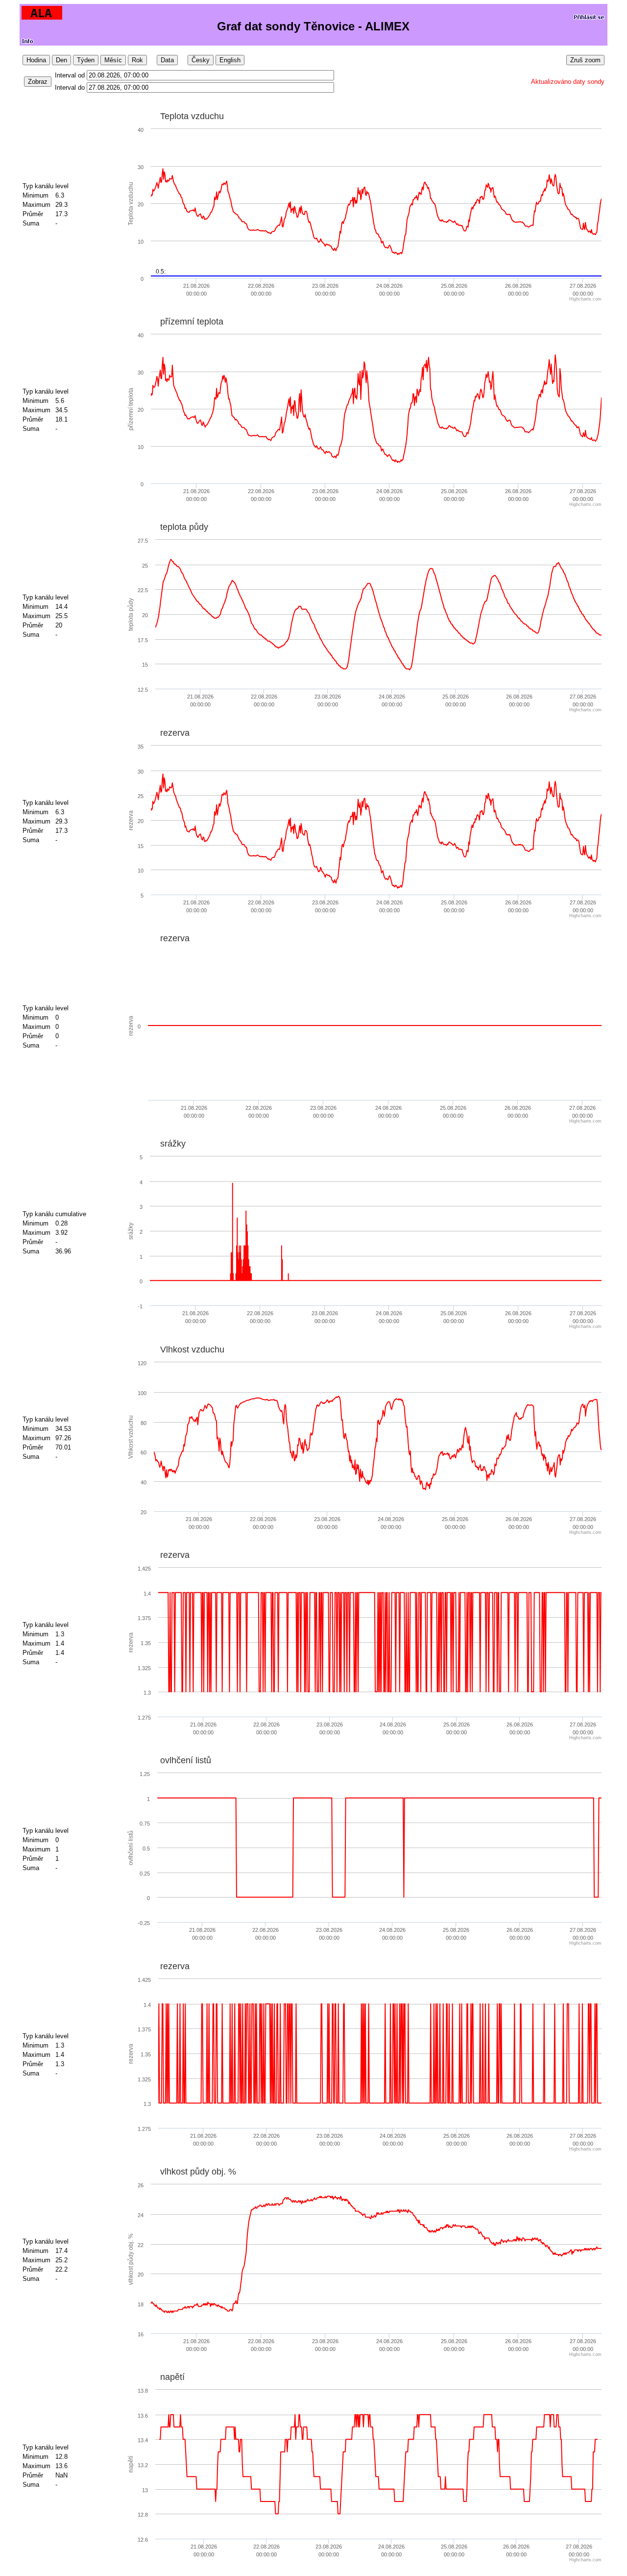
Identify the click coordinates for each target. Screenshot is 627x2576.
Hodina (36, 60)
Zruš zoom (585, 60)
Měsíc (113, 60)
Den (61, 60)
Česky (201, 60)
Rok (137, 60)
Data (167, 60)
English (230, 60)
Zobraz (38, 82)
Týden (86, 60)
